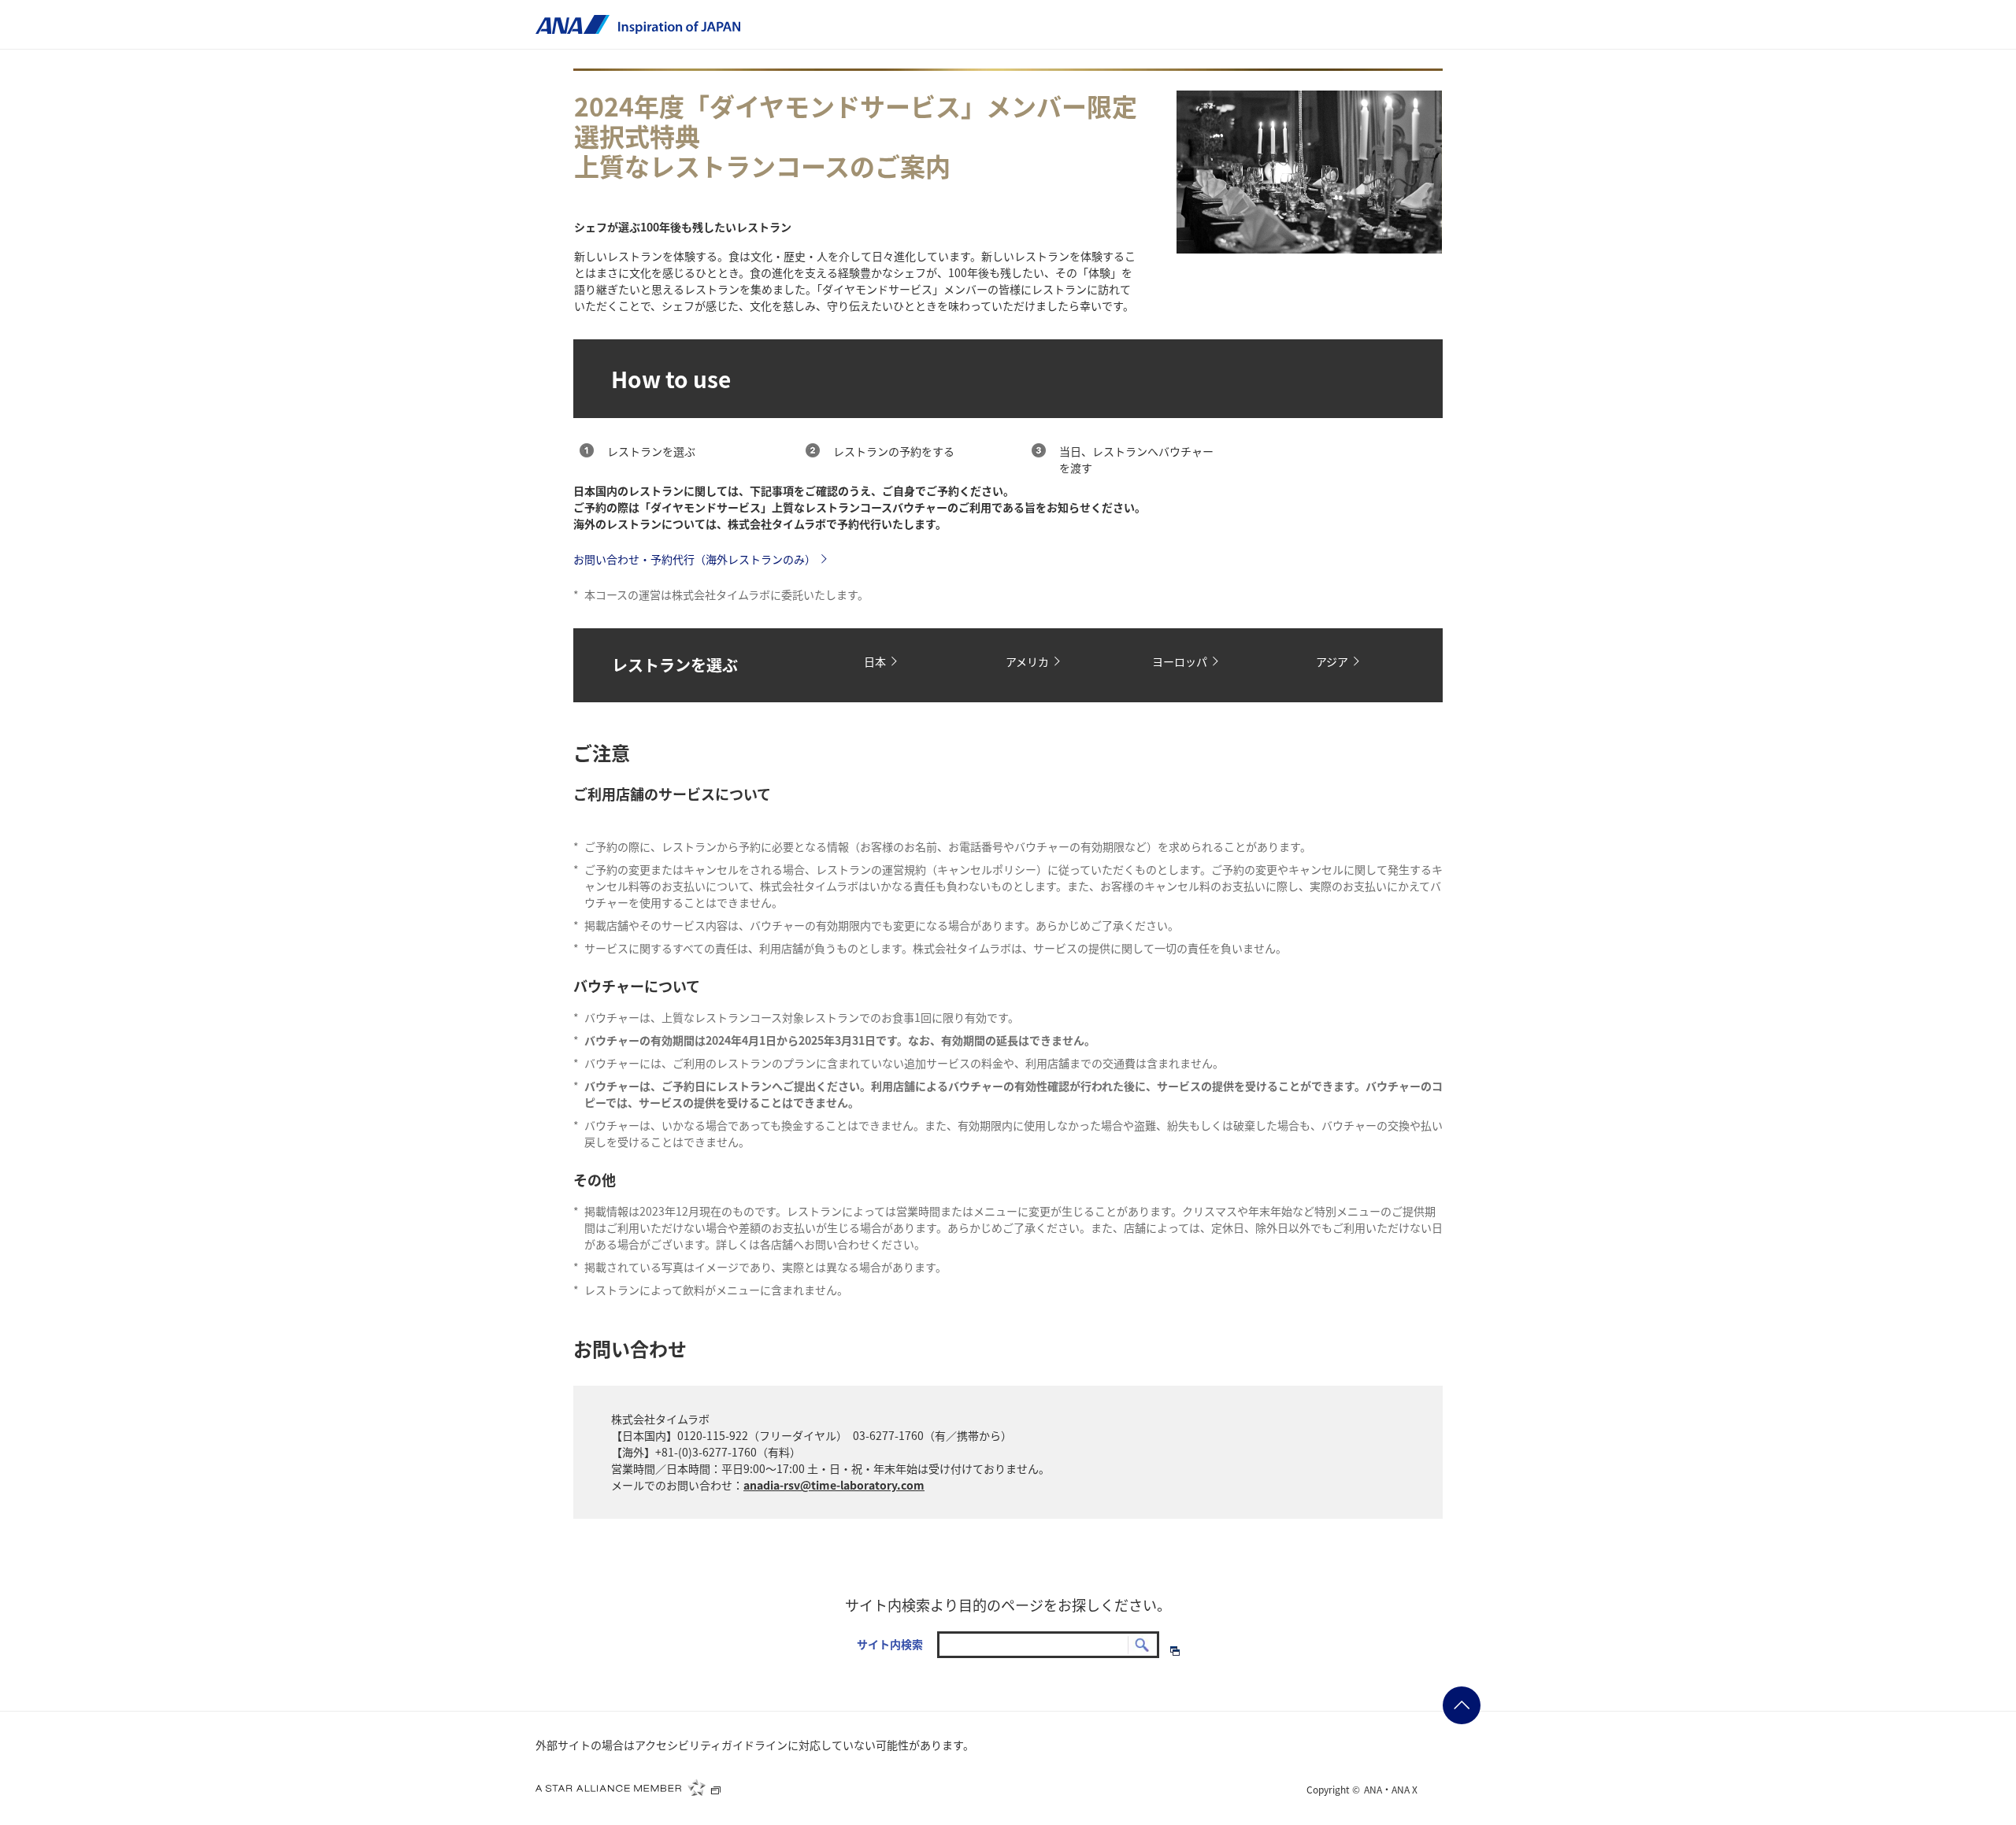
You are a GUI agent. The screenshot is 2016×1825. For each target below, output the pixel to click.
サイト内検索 (890, 1644)
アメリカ (1027, 661)
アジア (1332, 661)
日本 (875, 661)
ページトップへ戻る (1462, 1705)
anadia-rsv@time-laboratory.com (834, 1485)
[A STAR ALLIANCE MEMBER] (628, 1787)
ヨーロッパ (1180, 661)
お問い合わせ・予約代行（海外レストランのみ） (695, 559)
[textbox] (1048, 1645)
